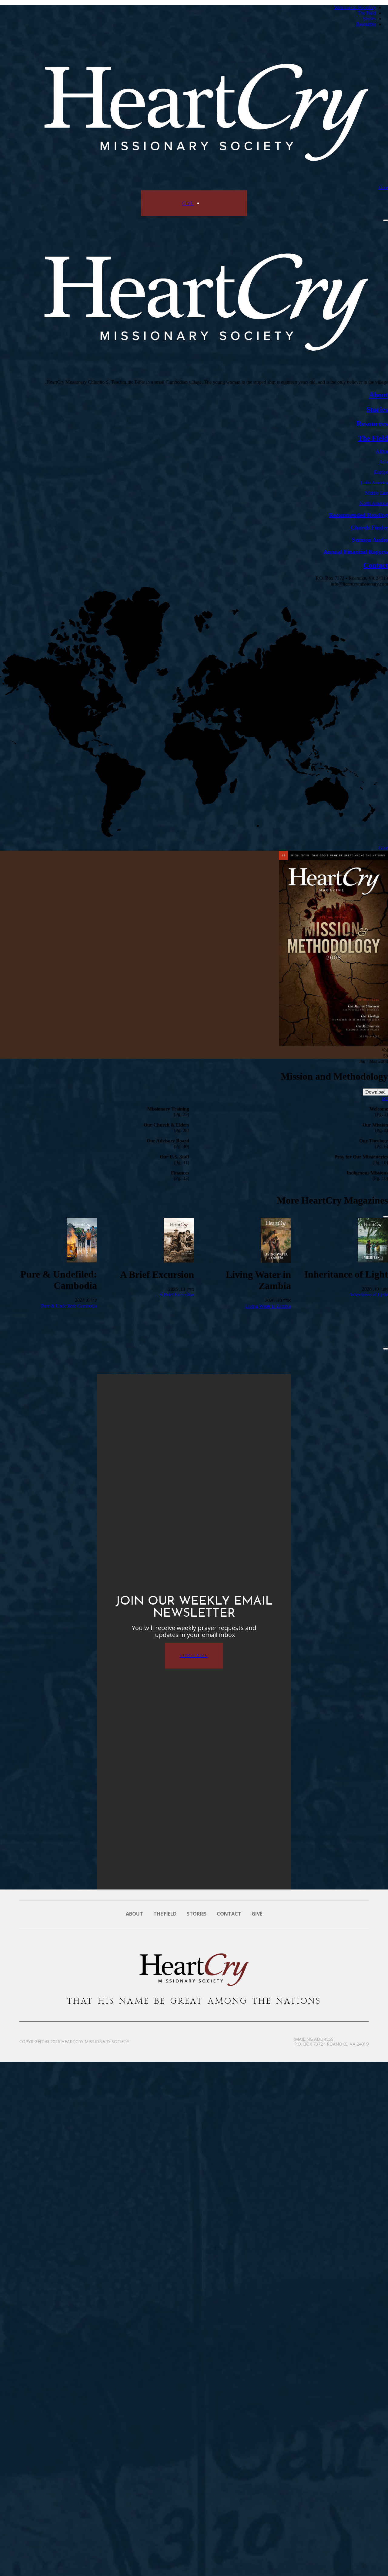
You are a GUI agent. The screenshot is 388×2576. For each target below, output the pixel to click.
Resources (366, 24)
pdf (385, 1098)
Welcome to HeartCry (355, 7)
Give (383, 187)
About (134, 1914)
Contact (229, 1914)
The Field (367, 13)
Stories (369, 19)
